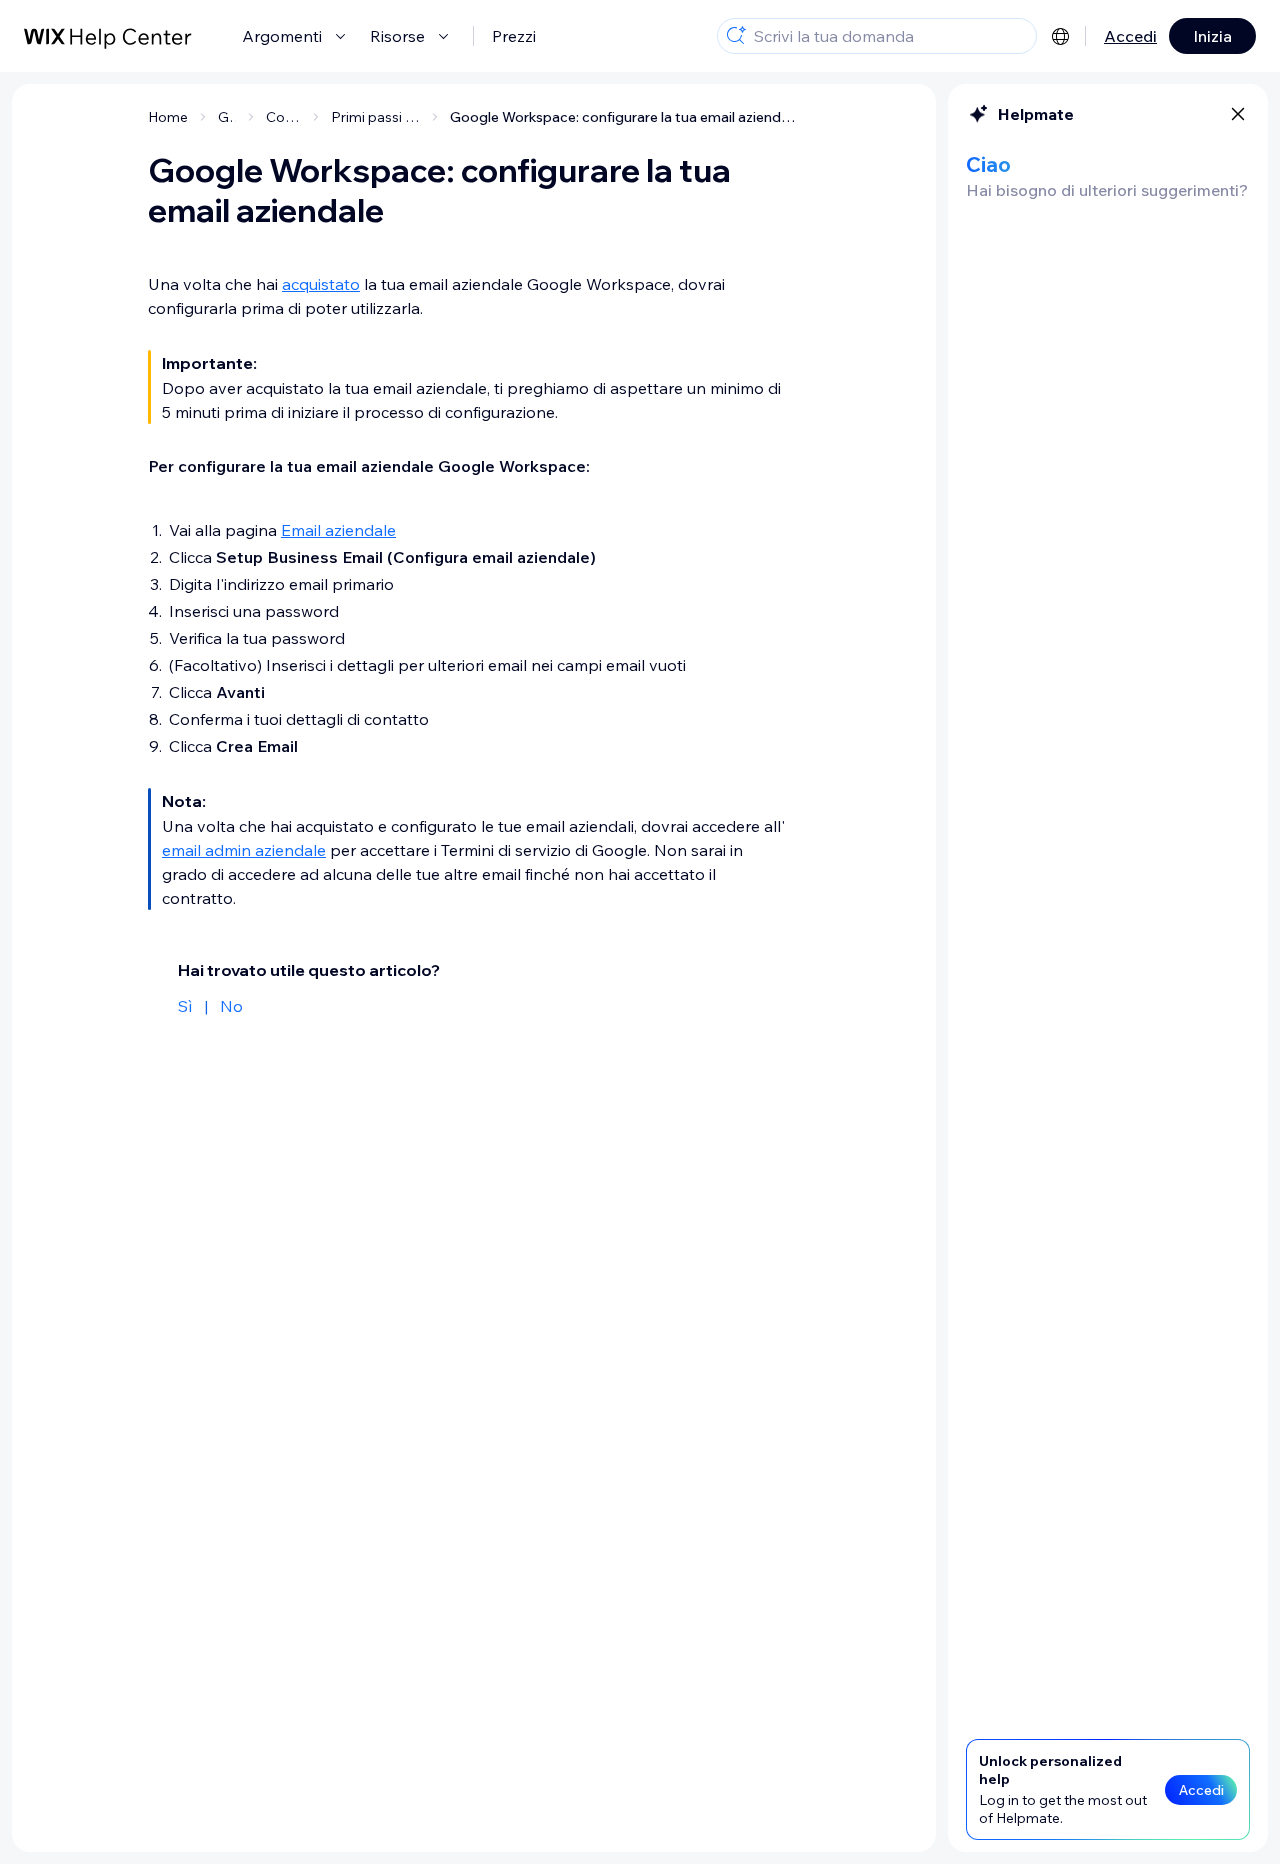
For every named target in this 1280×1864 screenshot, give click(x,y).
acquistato (321, 284)
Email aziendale (338, 530)
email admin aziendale (244, 850)
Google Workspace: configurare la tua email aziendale (625, 117)
